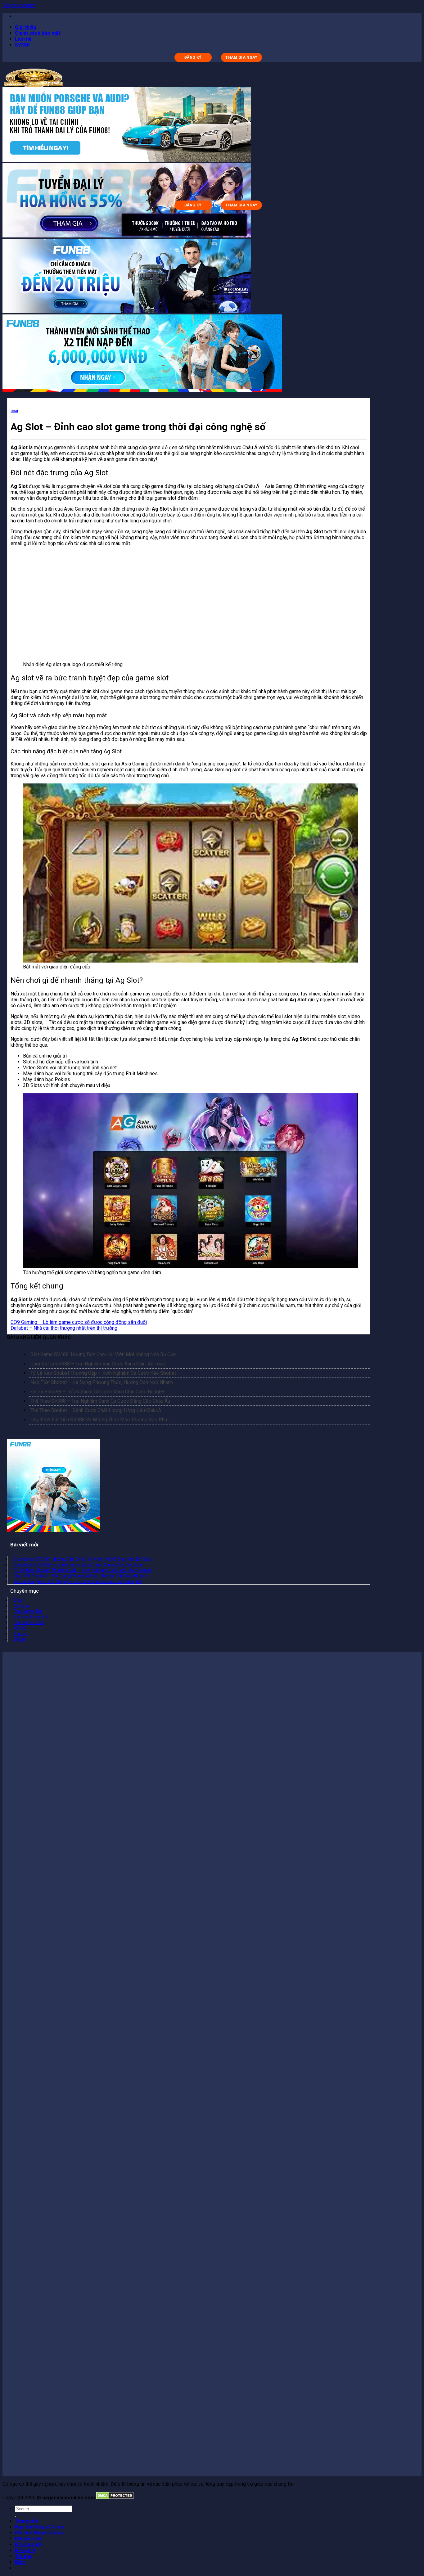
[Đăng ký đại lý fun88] (127, 160)
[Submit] (16, 2517)
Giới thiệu (26, 27)
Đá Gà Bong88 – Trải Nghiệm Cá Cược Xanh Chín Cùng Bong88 (97, 1392)
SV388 (22, 45)
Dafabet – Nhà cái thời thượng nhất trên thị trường (64, 1328)
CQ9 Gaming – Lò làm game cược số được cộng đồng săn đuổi (79, 1322)
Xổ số (20, 1628)
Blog (14, 411)
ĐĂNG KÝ (193, 57)
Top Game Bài (28, 1611)
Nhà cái (21, 1606)
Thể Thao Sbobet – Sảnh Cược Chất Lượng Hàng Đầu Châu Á (96, 1410)
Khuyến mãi (28, 2539)
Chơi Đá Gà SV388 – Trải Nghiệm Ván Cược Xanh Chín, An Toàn (98, 1364)
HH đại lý (25, 2550)
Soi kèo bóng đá (30, 1617)
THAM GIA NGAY (241, 57)
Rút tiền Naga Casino (39, 2533)
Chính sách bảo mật (38, 33)
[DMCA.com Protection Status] (115, 2498)
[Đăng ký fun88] (54, 1530)
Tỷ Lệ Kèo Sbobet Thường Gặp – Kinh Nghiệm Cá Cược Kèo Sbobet (103, 1373)
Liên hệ (23, 39)
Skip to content (19, 5)
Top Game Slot (29, 1622)
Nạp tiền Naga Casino (40, 2527)
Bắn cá (21, 1634)
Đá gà (20, 1639)
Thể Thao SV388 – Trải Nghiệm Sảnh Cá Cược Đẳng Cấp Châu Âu (100, 1401)
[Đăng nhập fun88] (142, 390)
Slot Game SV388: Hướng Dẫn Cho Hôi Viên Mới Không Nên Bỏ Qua (103, 1354)
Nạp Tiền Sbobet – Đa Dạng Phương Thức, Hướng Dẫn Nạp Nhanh (102, 1382)
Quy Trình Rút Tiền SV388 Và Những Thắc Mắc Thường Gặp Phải (99, 1420)
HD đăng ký (28, 2544)
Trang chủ (27, 2521)
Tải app (23, 2556)
